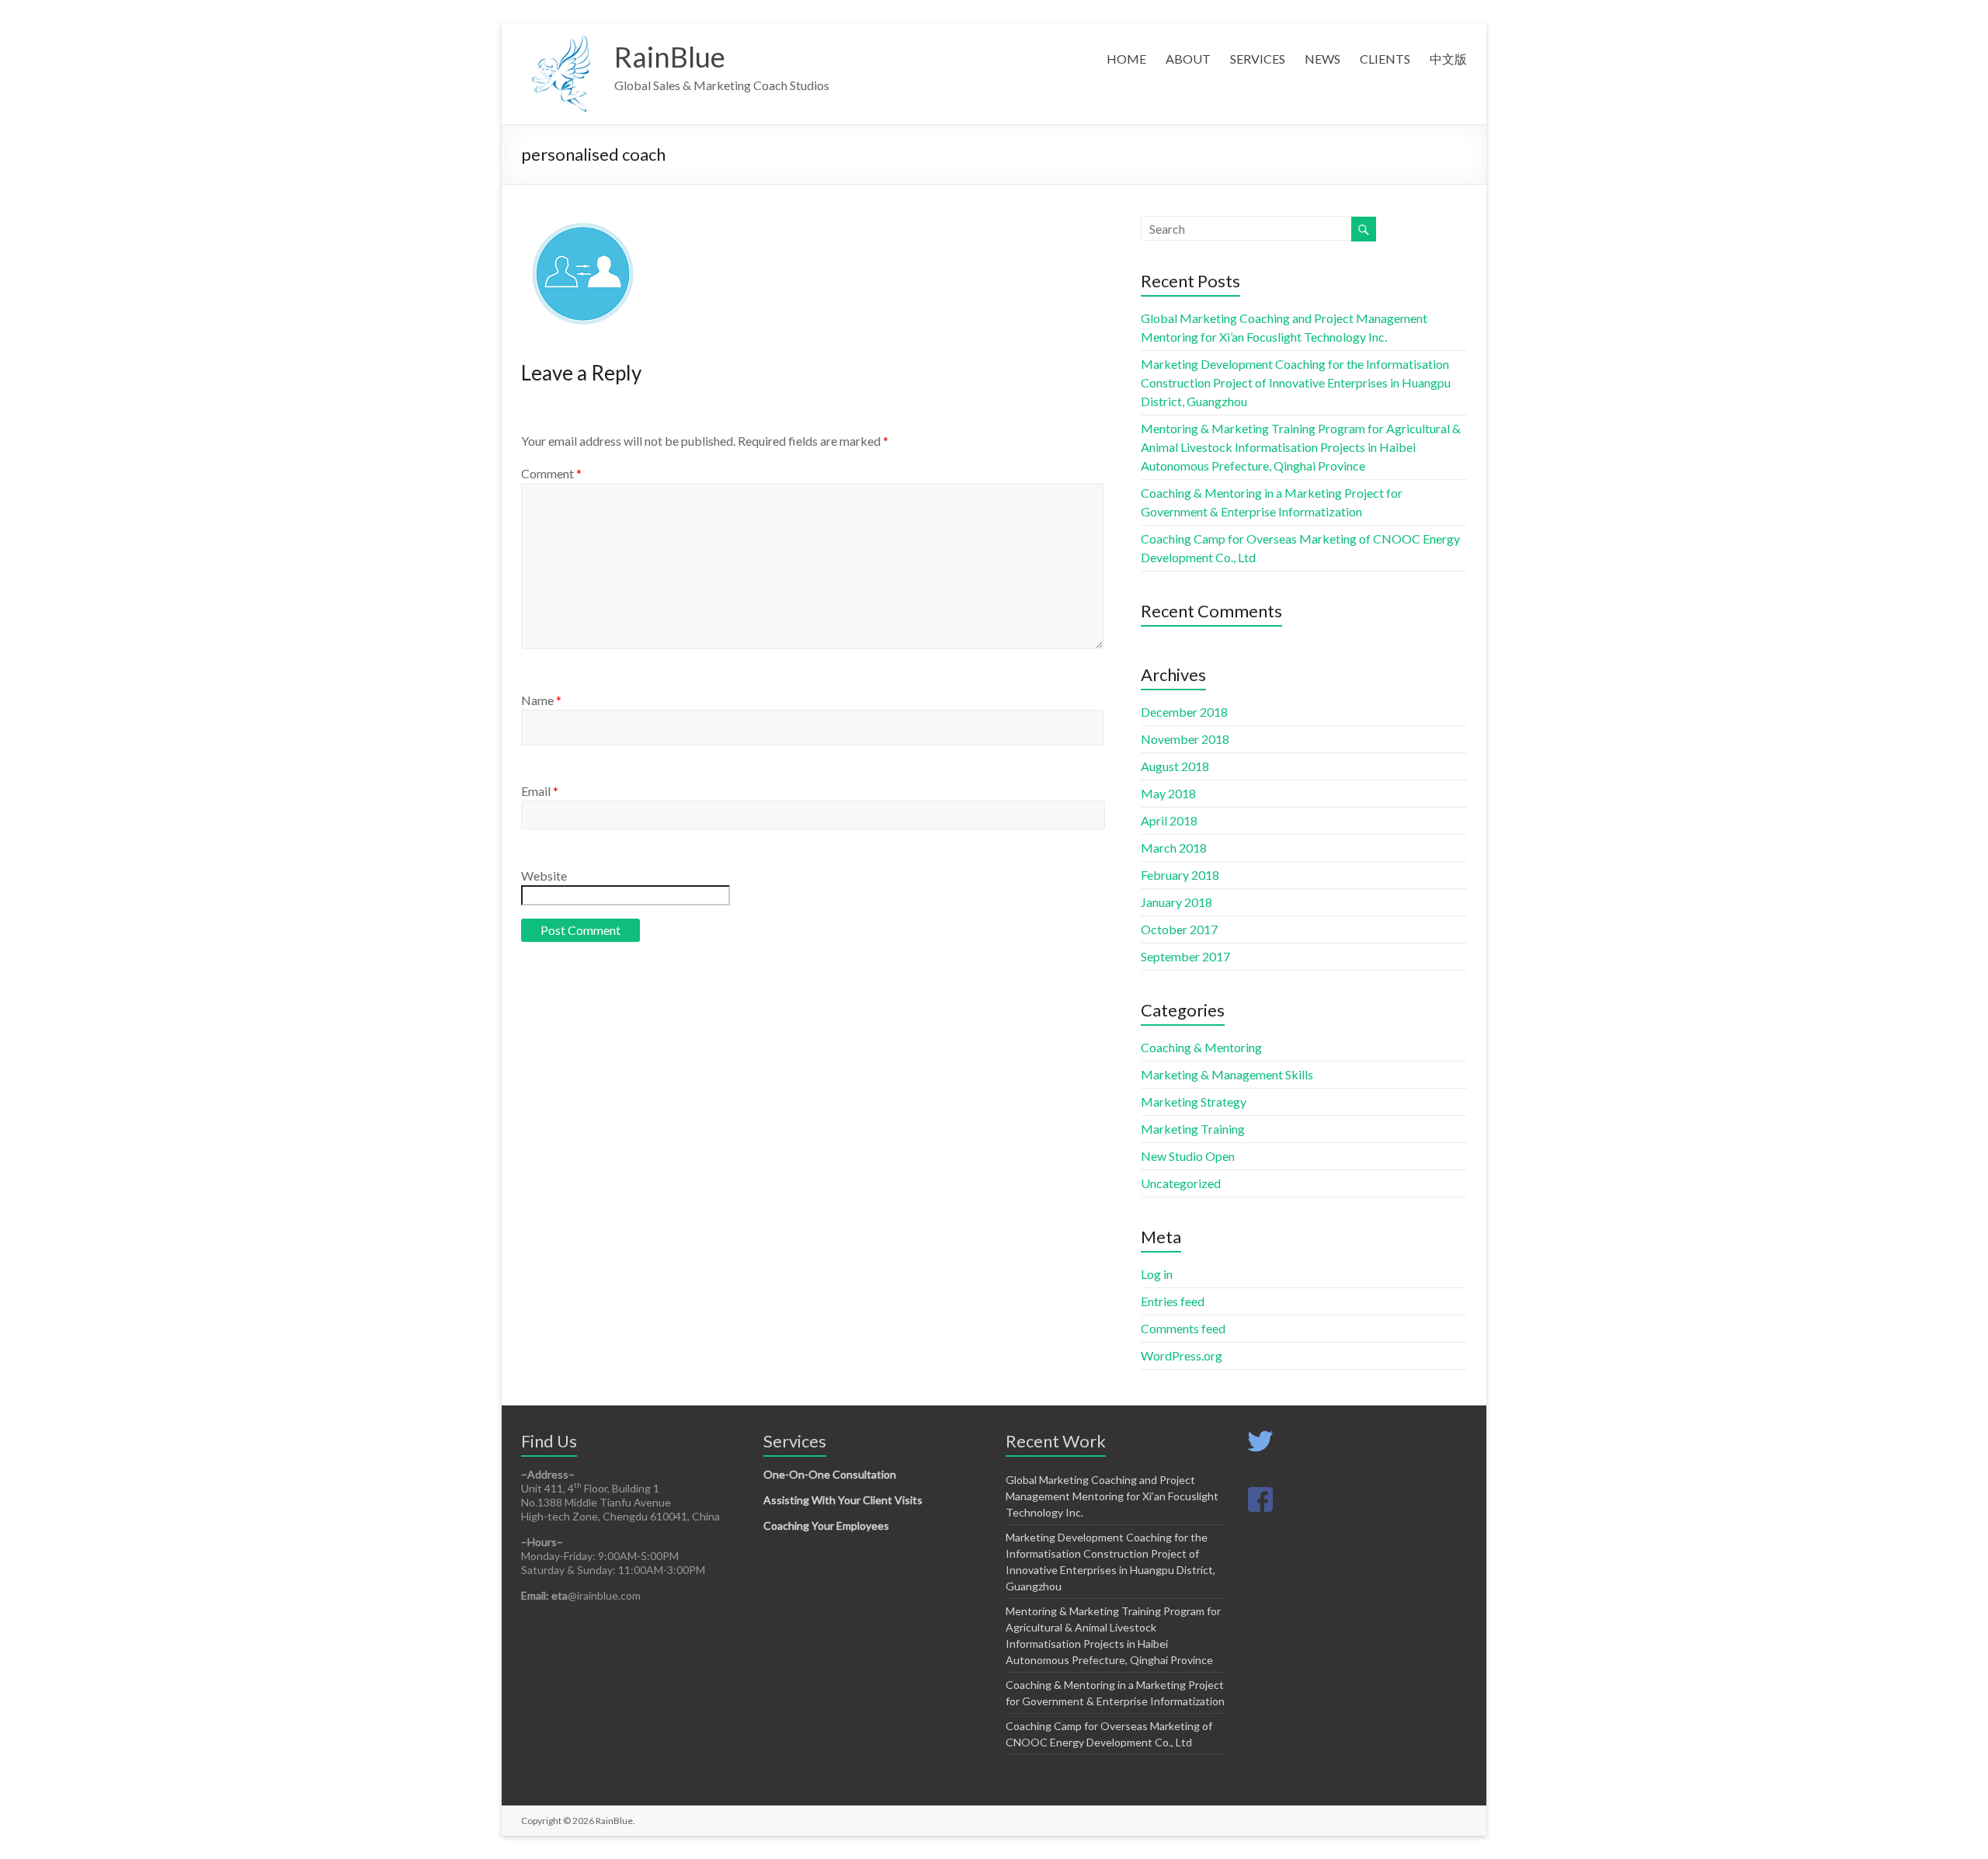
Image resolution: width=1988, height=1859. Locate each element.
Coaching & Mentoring (1201, 1047)
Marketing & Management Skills (1227, 1074)
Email (540, 791)
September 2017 (1185, 956)
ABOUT (1188, 59)
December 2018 (1184, 712)
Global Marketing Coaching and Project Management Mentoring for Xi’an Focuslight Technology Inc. (1112, 1496)
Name (541, 700)
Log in (1157, 1274)
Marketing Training (1193, 1129)
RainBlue (670, 57)
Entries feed (1173, 1301)
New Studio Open (1188, 1156)
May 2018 (1168, 793)
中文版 (1448, 59)
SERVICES (1258, 59)
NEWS (1322, 59)
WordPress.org (1182, 1355)
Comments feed (1183, 1328)
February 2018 (1180, 875)
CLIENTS (1385, 59)
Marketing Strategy (1194, 1102)
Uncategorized (1181, 1183)
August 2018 (1175, 766)
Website (544, 876)
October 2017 (1179, 929)
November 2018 (1185, 739)
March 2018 (1174, 848)
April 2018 (1169, 820)
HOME (1126, 59)
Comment (551, 473)
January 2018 (1176, 902)
